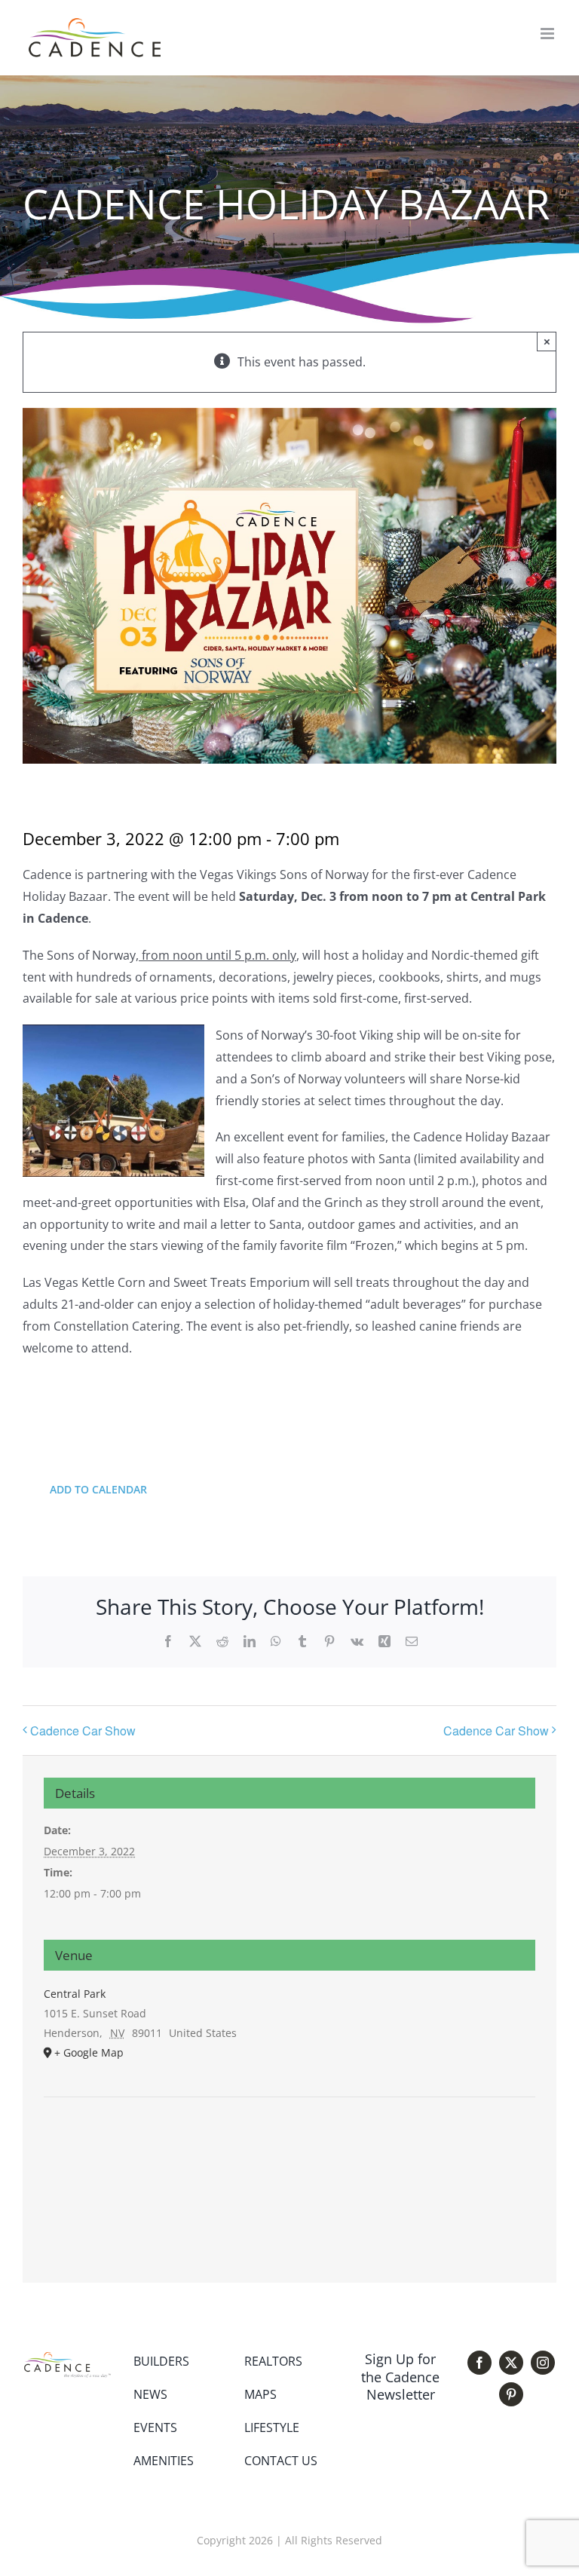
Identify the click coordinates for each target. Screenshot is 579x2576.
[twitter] (511, 2363)
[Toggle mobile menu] (548, 34)
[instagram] (543, 2363)
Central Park (75, 1994)
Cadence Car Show (83, 1731)
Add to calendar (98, 1489)
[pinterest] (511, 2394)
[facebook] (479, 2363)
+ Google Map (89, 2052)
